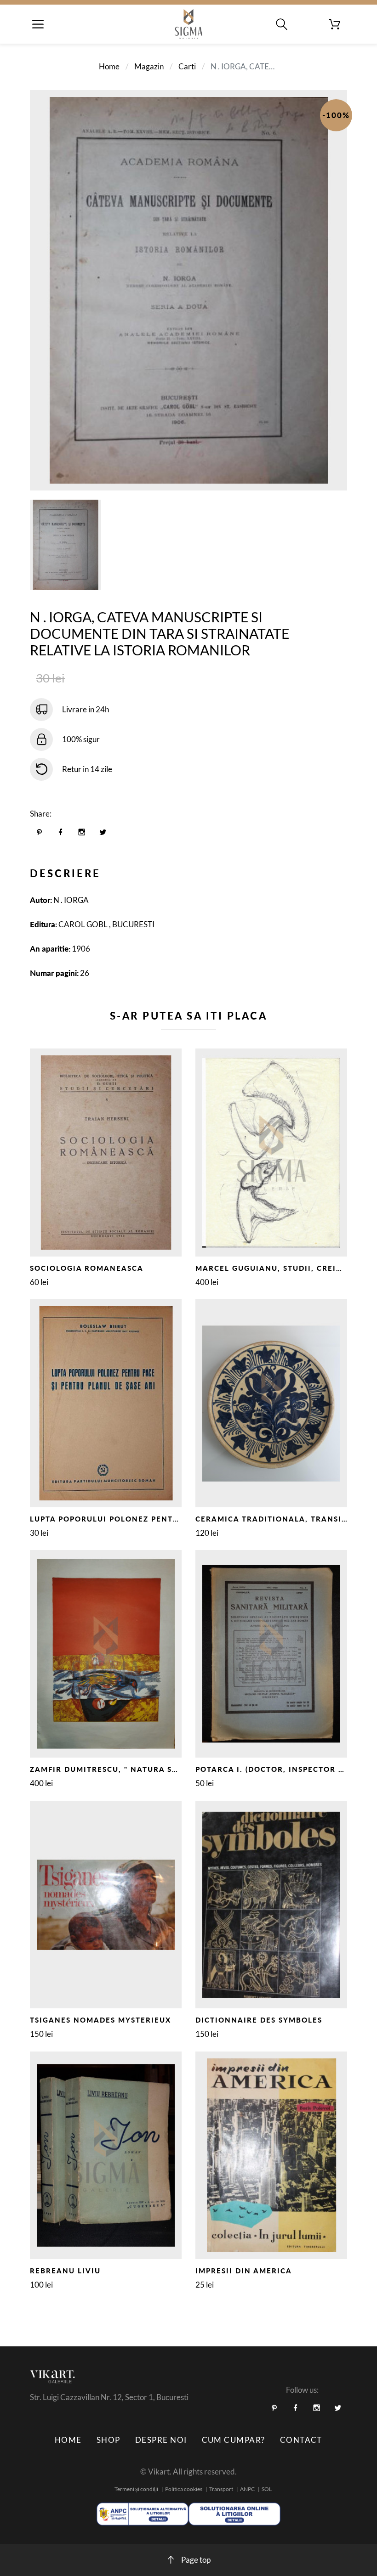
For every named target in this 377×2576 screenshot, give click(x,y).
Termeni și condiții (136, 2489)
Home (109, 66)
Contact (301, 2440)
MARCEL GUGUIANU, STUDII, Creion (272, 1268)
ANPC (247, 2489)
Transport (221, 2489)
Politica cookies (184, 2489)
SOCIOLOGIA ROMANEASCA (87, 1268)
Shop (109, 2440)
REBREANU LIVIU (65, 2271)
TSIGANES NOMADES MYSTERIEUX (100, 2020)
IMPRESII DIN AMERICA (244, 2271)
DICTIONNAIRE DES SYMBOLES (259, 2020)
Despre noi (161, 2440)
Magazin (149, 66)
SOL (267, 2489)
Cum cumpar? (234, 2440)
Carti (187, 66)
